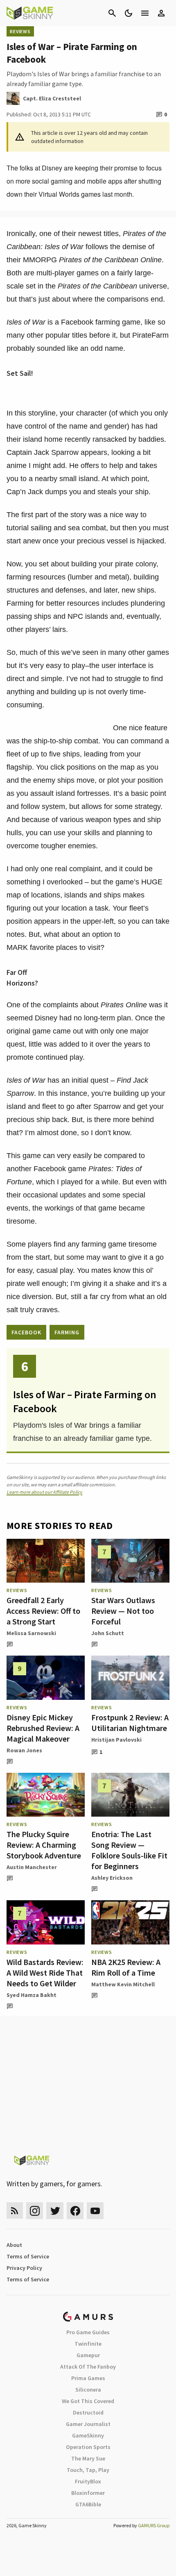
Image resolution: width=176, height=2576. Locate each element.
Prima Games (88, 2378)
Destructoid (88, 2412)
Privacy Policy (24, 2268)
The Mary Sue (88, 2458)
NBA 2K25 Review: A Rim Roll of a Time (126, 1967)
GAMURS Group (154, 2525)
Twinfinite (88, 2344)
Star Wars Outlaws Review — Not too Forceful (123, 1611)
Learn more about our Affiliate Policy (44, 1492)
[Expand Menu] (145, 13)
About (14, 2245)
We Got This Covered (88, 2401)
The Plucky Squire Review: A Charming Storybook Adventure (44, 1845)
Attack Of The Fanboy (88, 2367)
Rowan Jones (24, 1750)
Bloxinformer (88, 2493)
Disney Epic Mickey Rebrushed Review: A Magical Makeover (43, 1728)
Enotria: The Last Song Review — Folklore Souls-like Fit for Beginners (129, 1850)
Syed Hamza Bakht (32, 1995)
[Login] (161, 13)
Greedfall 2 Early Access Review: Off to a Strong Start (43, 1611)
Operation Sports (88, 2447)
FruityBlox (88, 2481)
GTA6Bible (88, 2504)
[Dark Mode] (129, 13)
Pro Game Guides (88, 2332)
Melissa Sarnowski (31, 1633)
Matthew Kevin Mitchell (123, 1984)
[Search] (112, 13)
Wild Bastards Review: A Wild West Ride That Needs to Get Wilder (45, 1973)
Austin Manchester (32, 1867)
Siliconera (88, 2390)
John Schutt (108, 1633)
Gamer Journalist (88, 2424)
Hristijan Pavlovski (116, 1740)
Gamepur (88, 2355)
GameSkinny (88, 2435)
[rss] (15, 2211)
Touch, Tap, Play (88, 2470)
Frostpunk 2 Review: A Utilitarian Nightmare (130, 1723)
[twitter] (55, 2211)
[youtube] (95, 2211)
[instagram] (35, 2211)
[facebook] (75, 2211)
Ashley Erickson (112, 1878)
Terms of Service (28, 2256)
